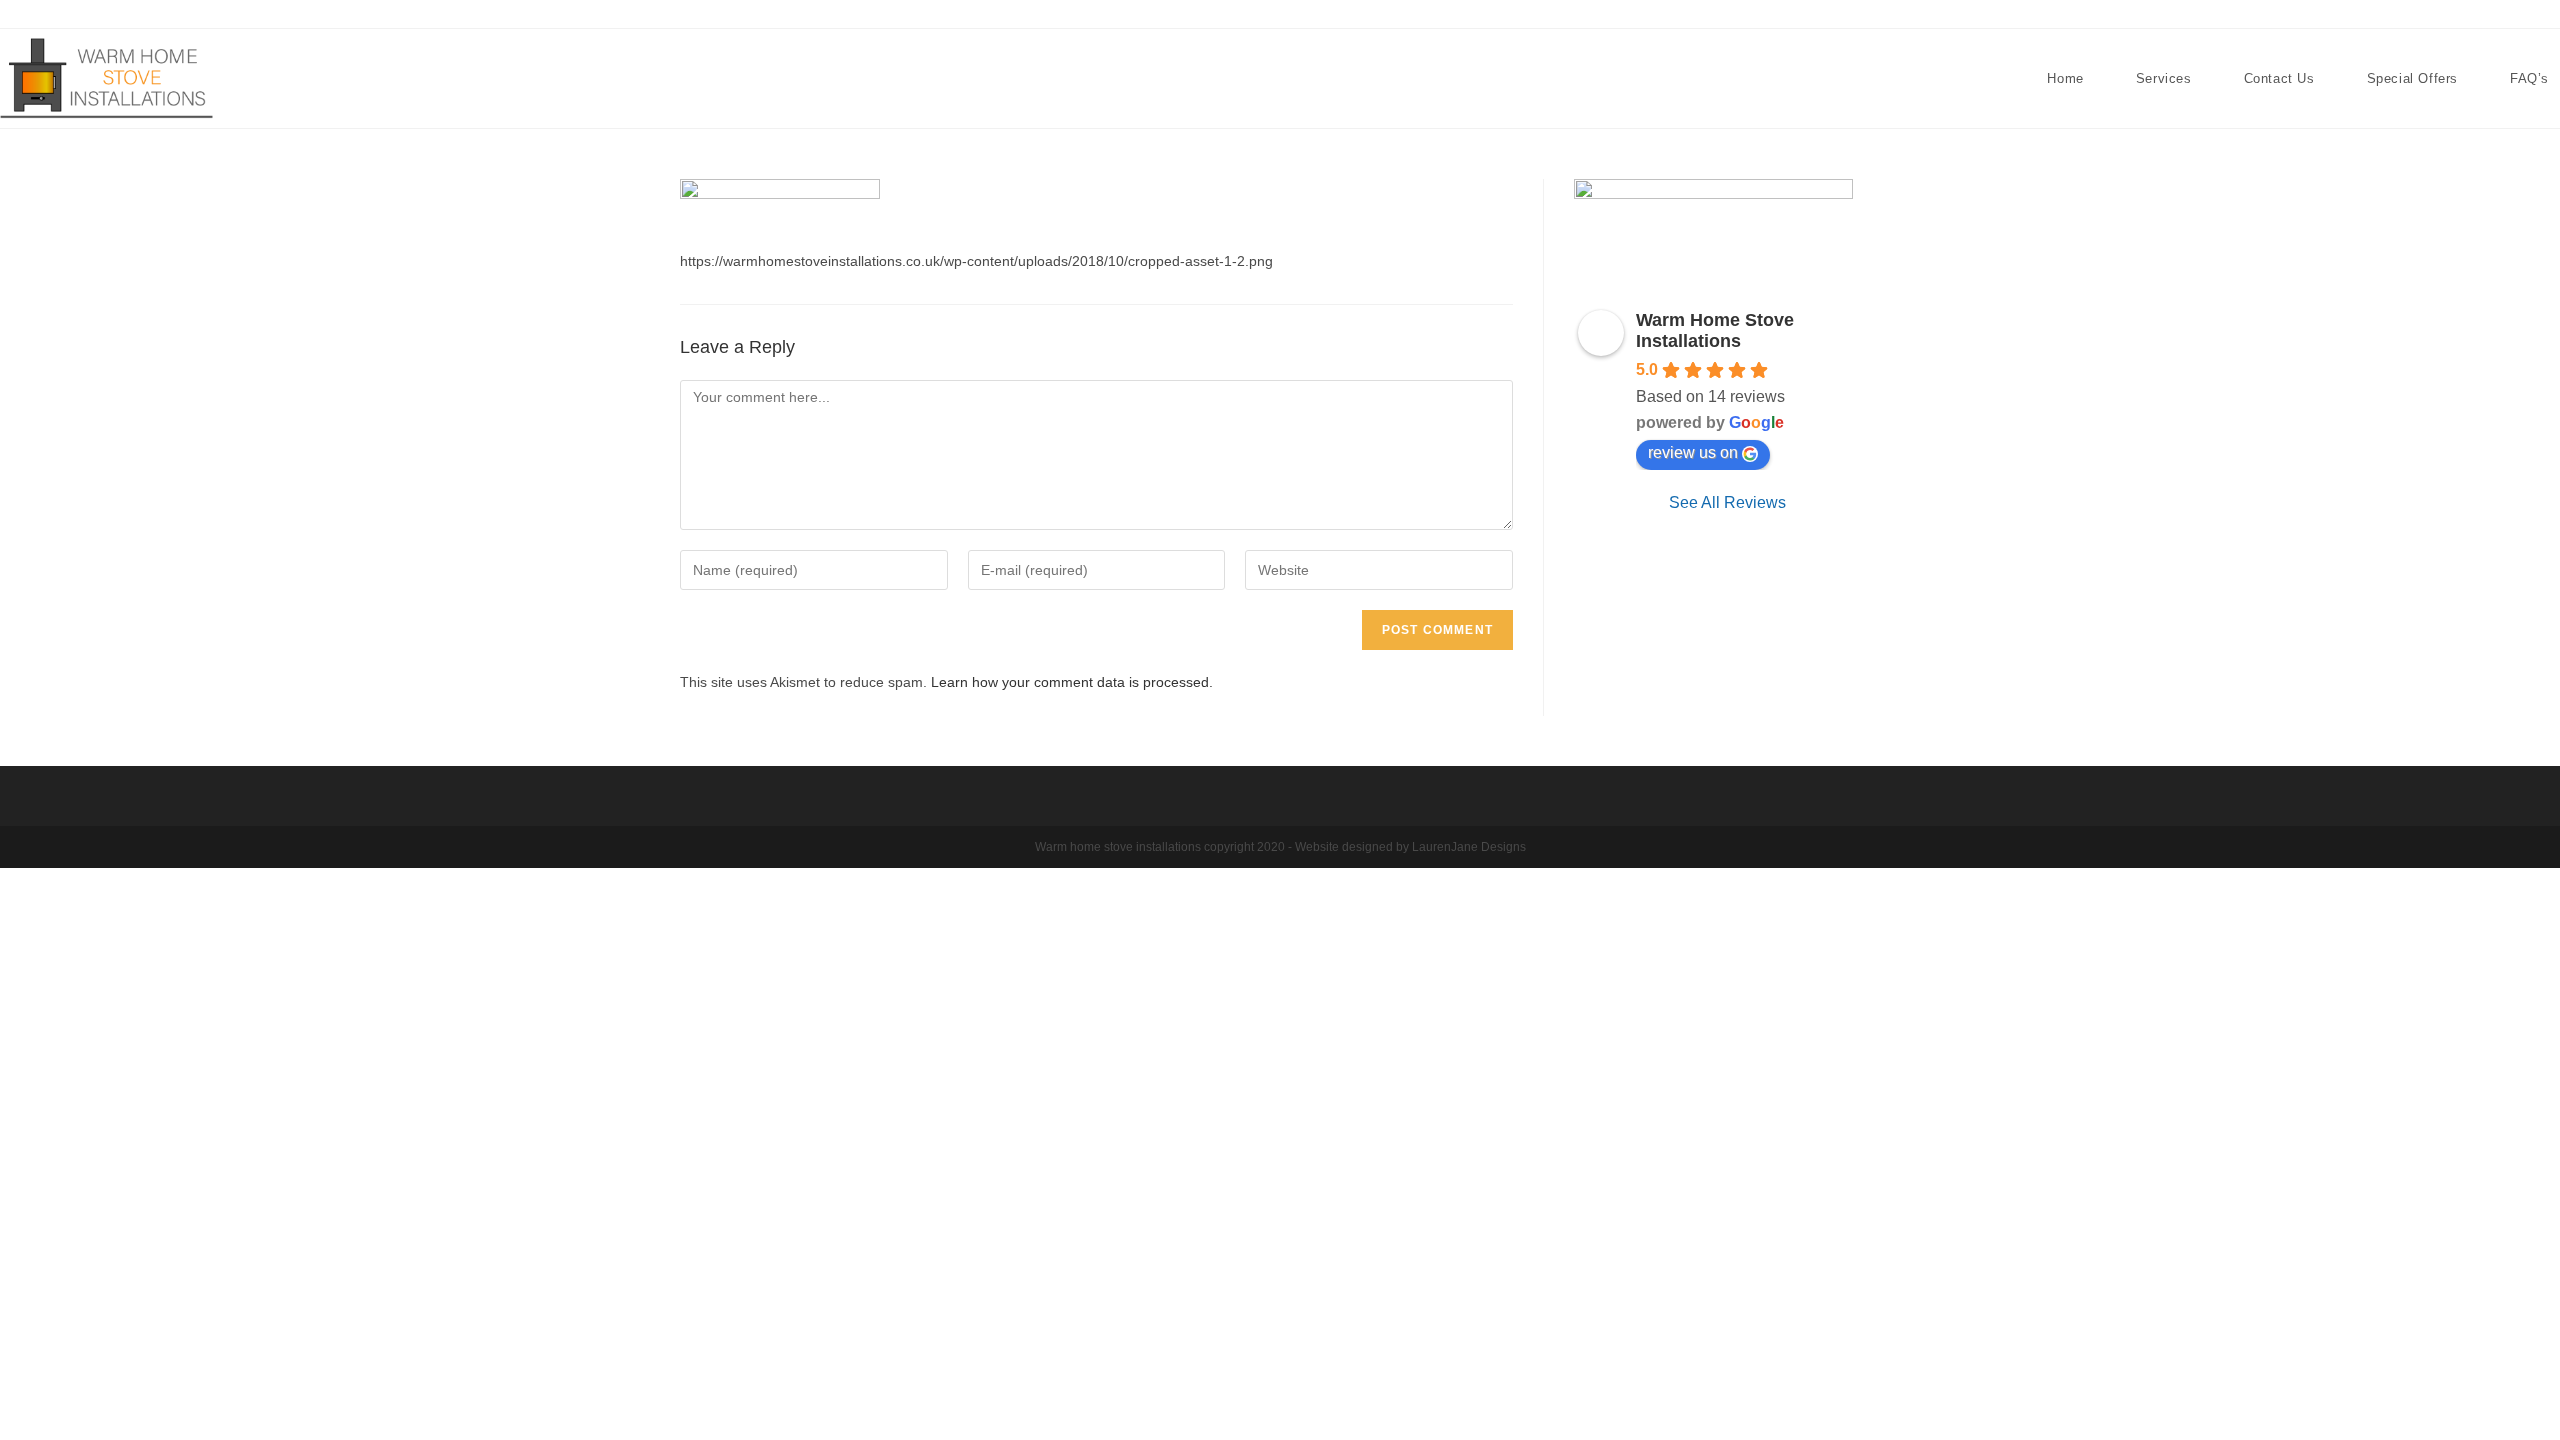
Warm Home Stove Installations (1715, 330)
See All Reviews (1727, 502)
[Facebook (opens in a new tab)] (2526, 15)
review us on (1693, 452)
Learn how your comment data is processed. (1072, 682)
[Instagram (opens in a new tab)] (2549, 15)
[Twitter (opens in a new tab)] (2501, 15)
